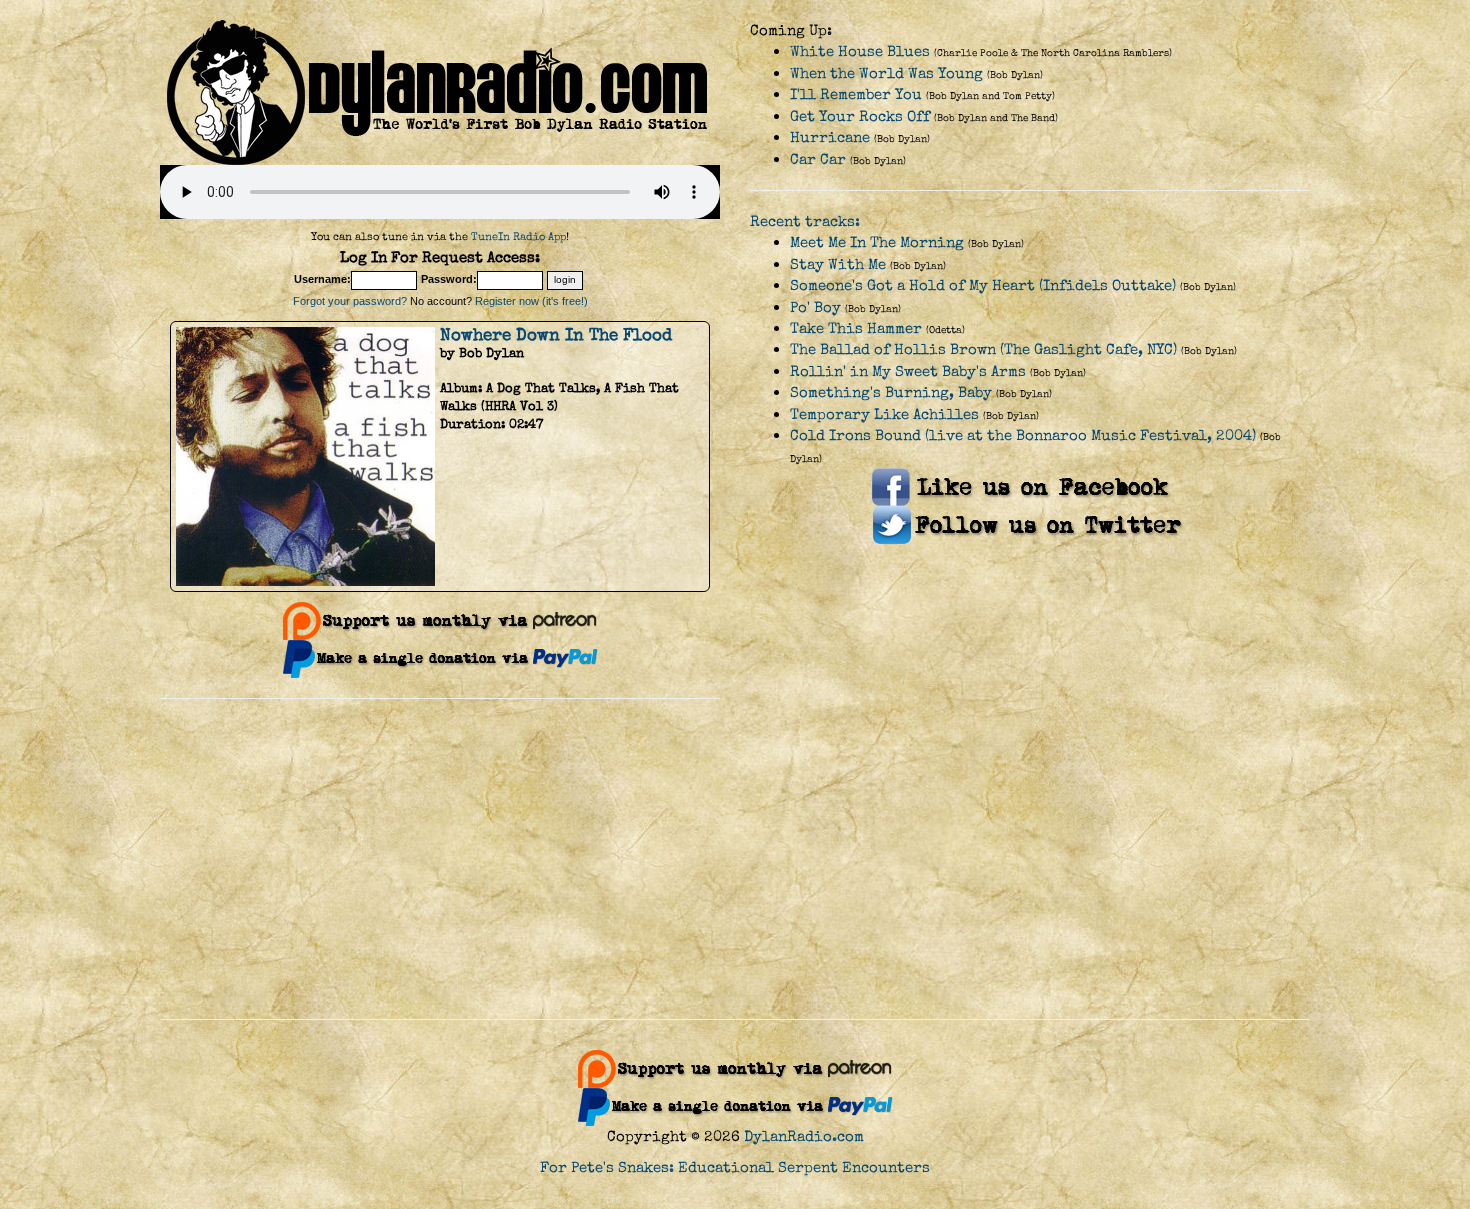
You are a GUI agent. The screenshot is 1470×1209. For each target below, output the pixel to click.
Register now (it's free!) (531, 301)
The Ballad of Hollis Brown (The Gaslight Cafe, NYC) (983, 349)
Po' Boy (815, 307)
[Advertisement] (735, 859)
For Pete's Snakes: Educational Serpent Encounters (735, 1167)
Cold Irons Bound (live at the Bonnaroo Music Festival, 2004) (1023, 435)
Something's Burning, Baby (891, 392)
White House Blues (860, 51)
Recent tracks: (805, 221)
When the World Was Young (886, 73)
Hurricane (830, 137)
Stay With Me (838, 264)
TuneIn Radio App (518, 236)
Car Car (818, 159)
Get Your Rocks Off (860, 116)
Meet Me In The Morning (877, 242)
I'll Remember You (856, 94)
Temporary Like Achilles (884, 414)
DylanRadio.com (804, 1136)
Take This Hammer (856, 328)
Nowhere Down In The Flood (556, 335)
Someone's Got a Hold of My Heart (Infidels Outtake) (983, 285)
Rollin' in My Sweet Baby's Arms (908, 371)
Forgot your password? (350, 301)
